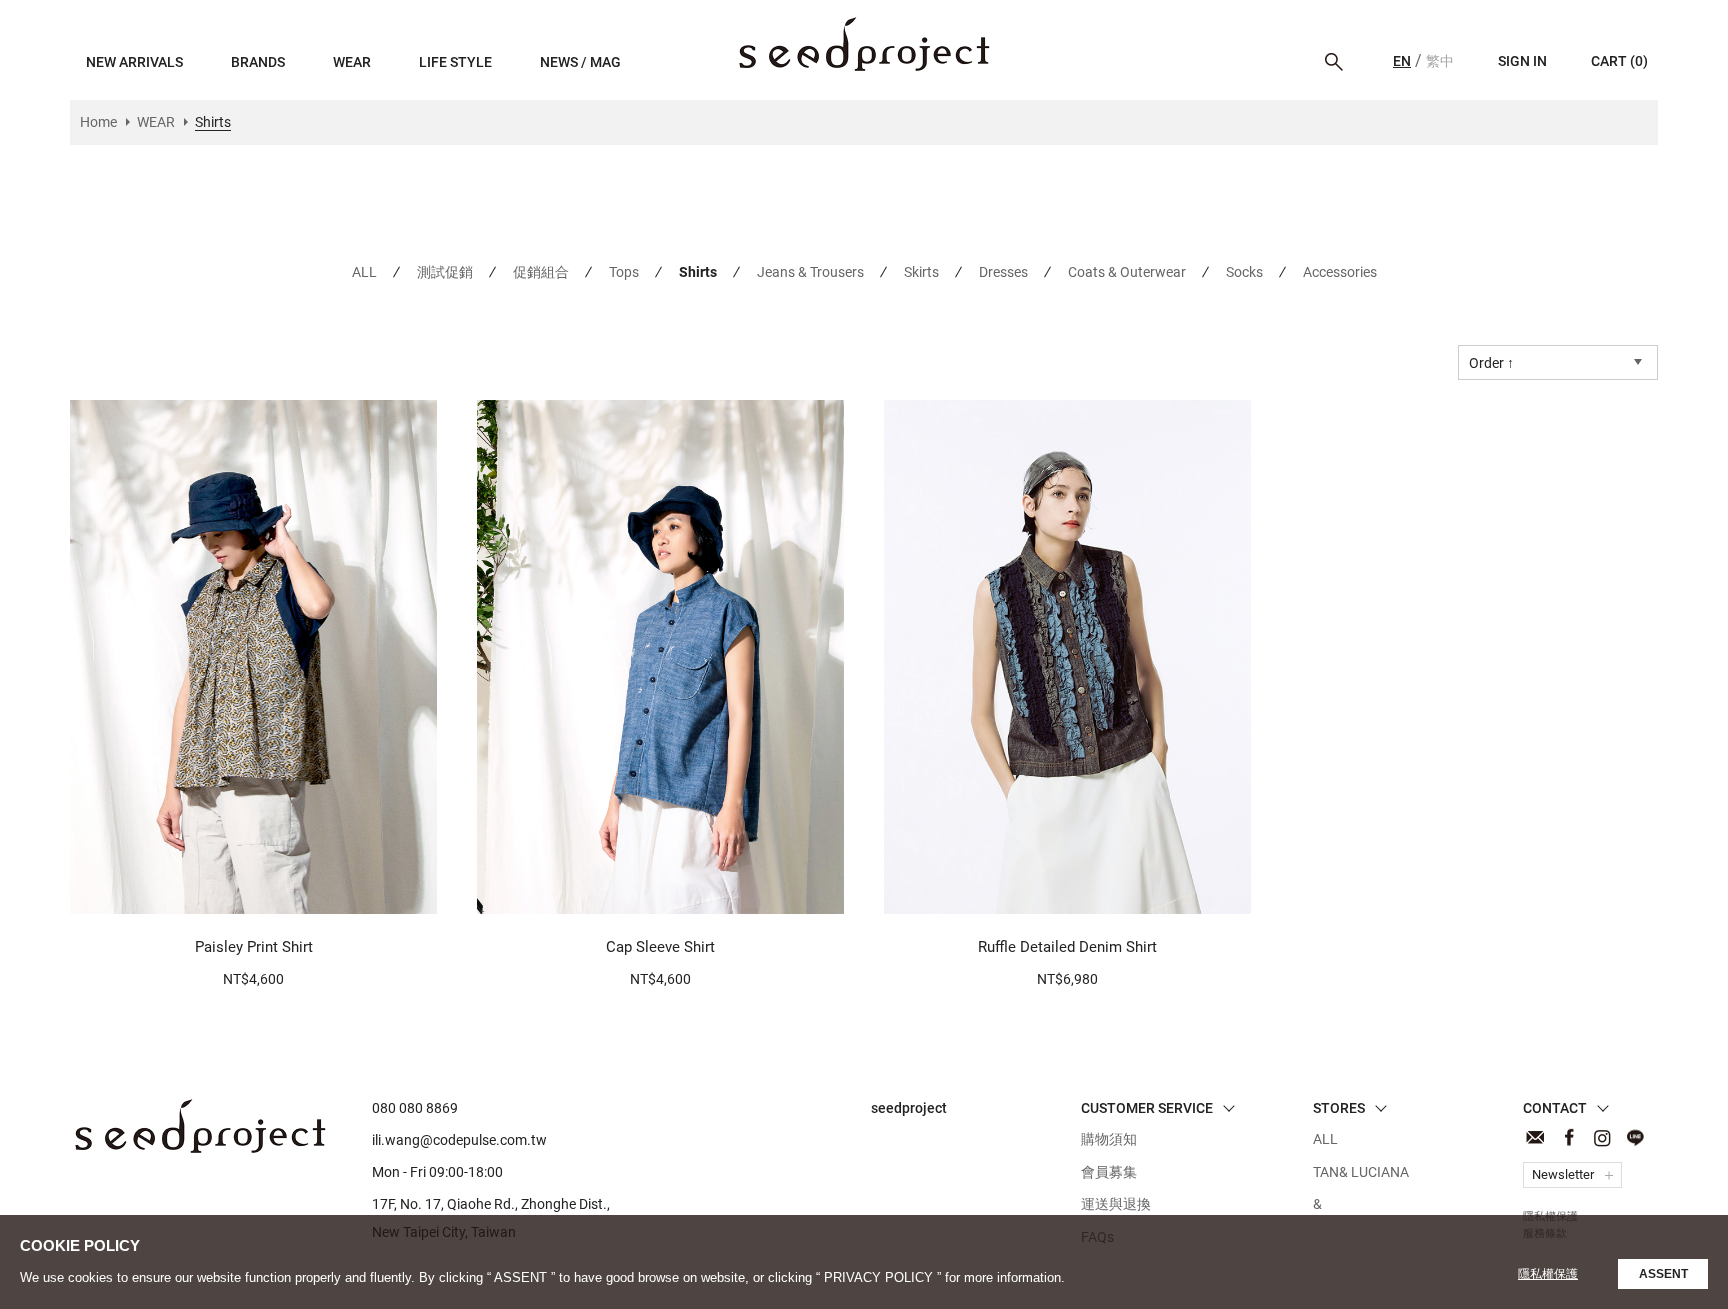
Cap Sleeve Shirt (660, 947)
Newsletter (1563, 1174)
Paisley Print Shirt (254, 947)
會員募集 (1109, 1172)
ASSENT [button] (1663, 1274)
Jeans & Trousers (810, 272)
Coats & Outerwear (1127, 272)
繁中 (1440, 61)
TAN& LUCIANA (1361, 1172)
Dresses (1003, 272)
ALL (364, 272)
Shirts (864, 44)
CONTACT (1535, 1137)
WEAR (352, 62)
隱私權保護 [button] (1548, 1274)
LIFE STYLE (455, 62)
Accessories (1340, 272)
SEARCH (1334, 62)
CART (1619, 61)
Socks (1244, 272)
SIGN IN (1522, 61)
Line (1634, 1137)
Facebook (1568, 1137)
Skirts (921, 272)
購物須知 (1109, 1139)
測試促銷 (445, 272)
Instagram (1601, 1137)
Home (98, 122)
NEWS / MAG (580, 62)
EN (1402, 61)
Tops (624, 272)
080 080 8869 (415, 1108)
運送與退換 (1116, 1204)
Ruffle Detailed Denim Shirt (1067, 947)
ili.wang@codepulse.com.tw (459, 1140)
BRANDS (258, 62)
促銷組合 (541, 272)
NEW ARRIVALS (134, 62)
